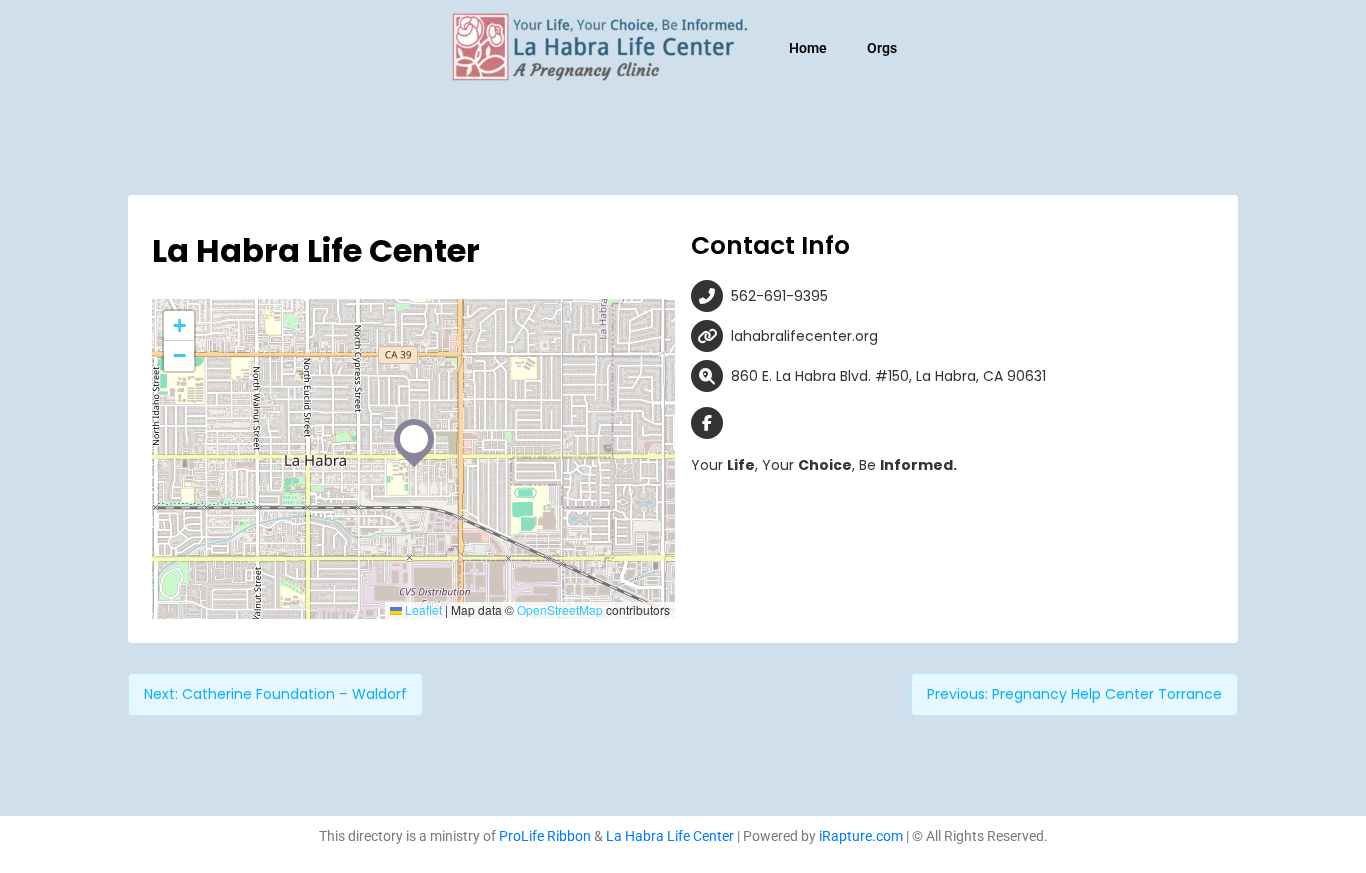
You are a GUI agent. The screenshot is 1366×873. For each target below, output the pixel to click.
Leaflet (422, 609)
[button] (414, 439)
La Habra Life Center (670, 836)
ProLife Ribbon (545, 836)
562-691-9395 (779, 296)
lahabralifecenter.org (804, 336)
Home (808, 48)
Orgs (882, 48)
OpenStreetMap (560, 609)
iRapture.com (861, 836)
